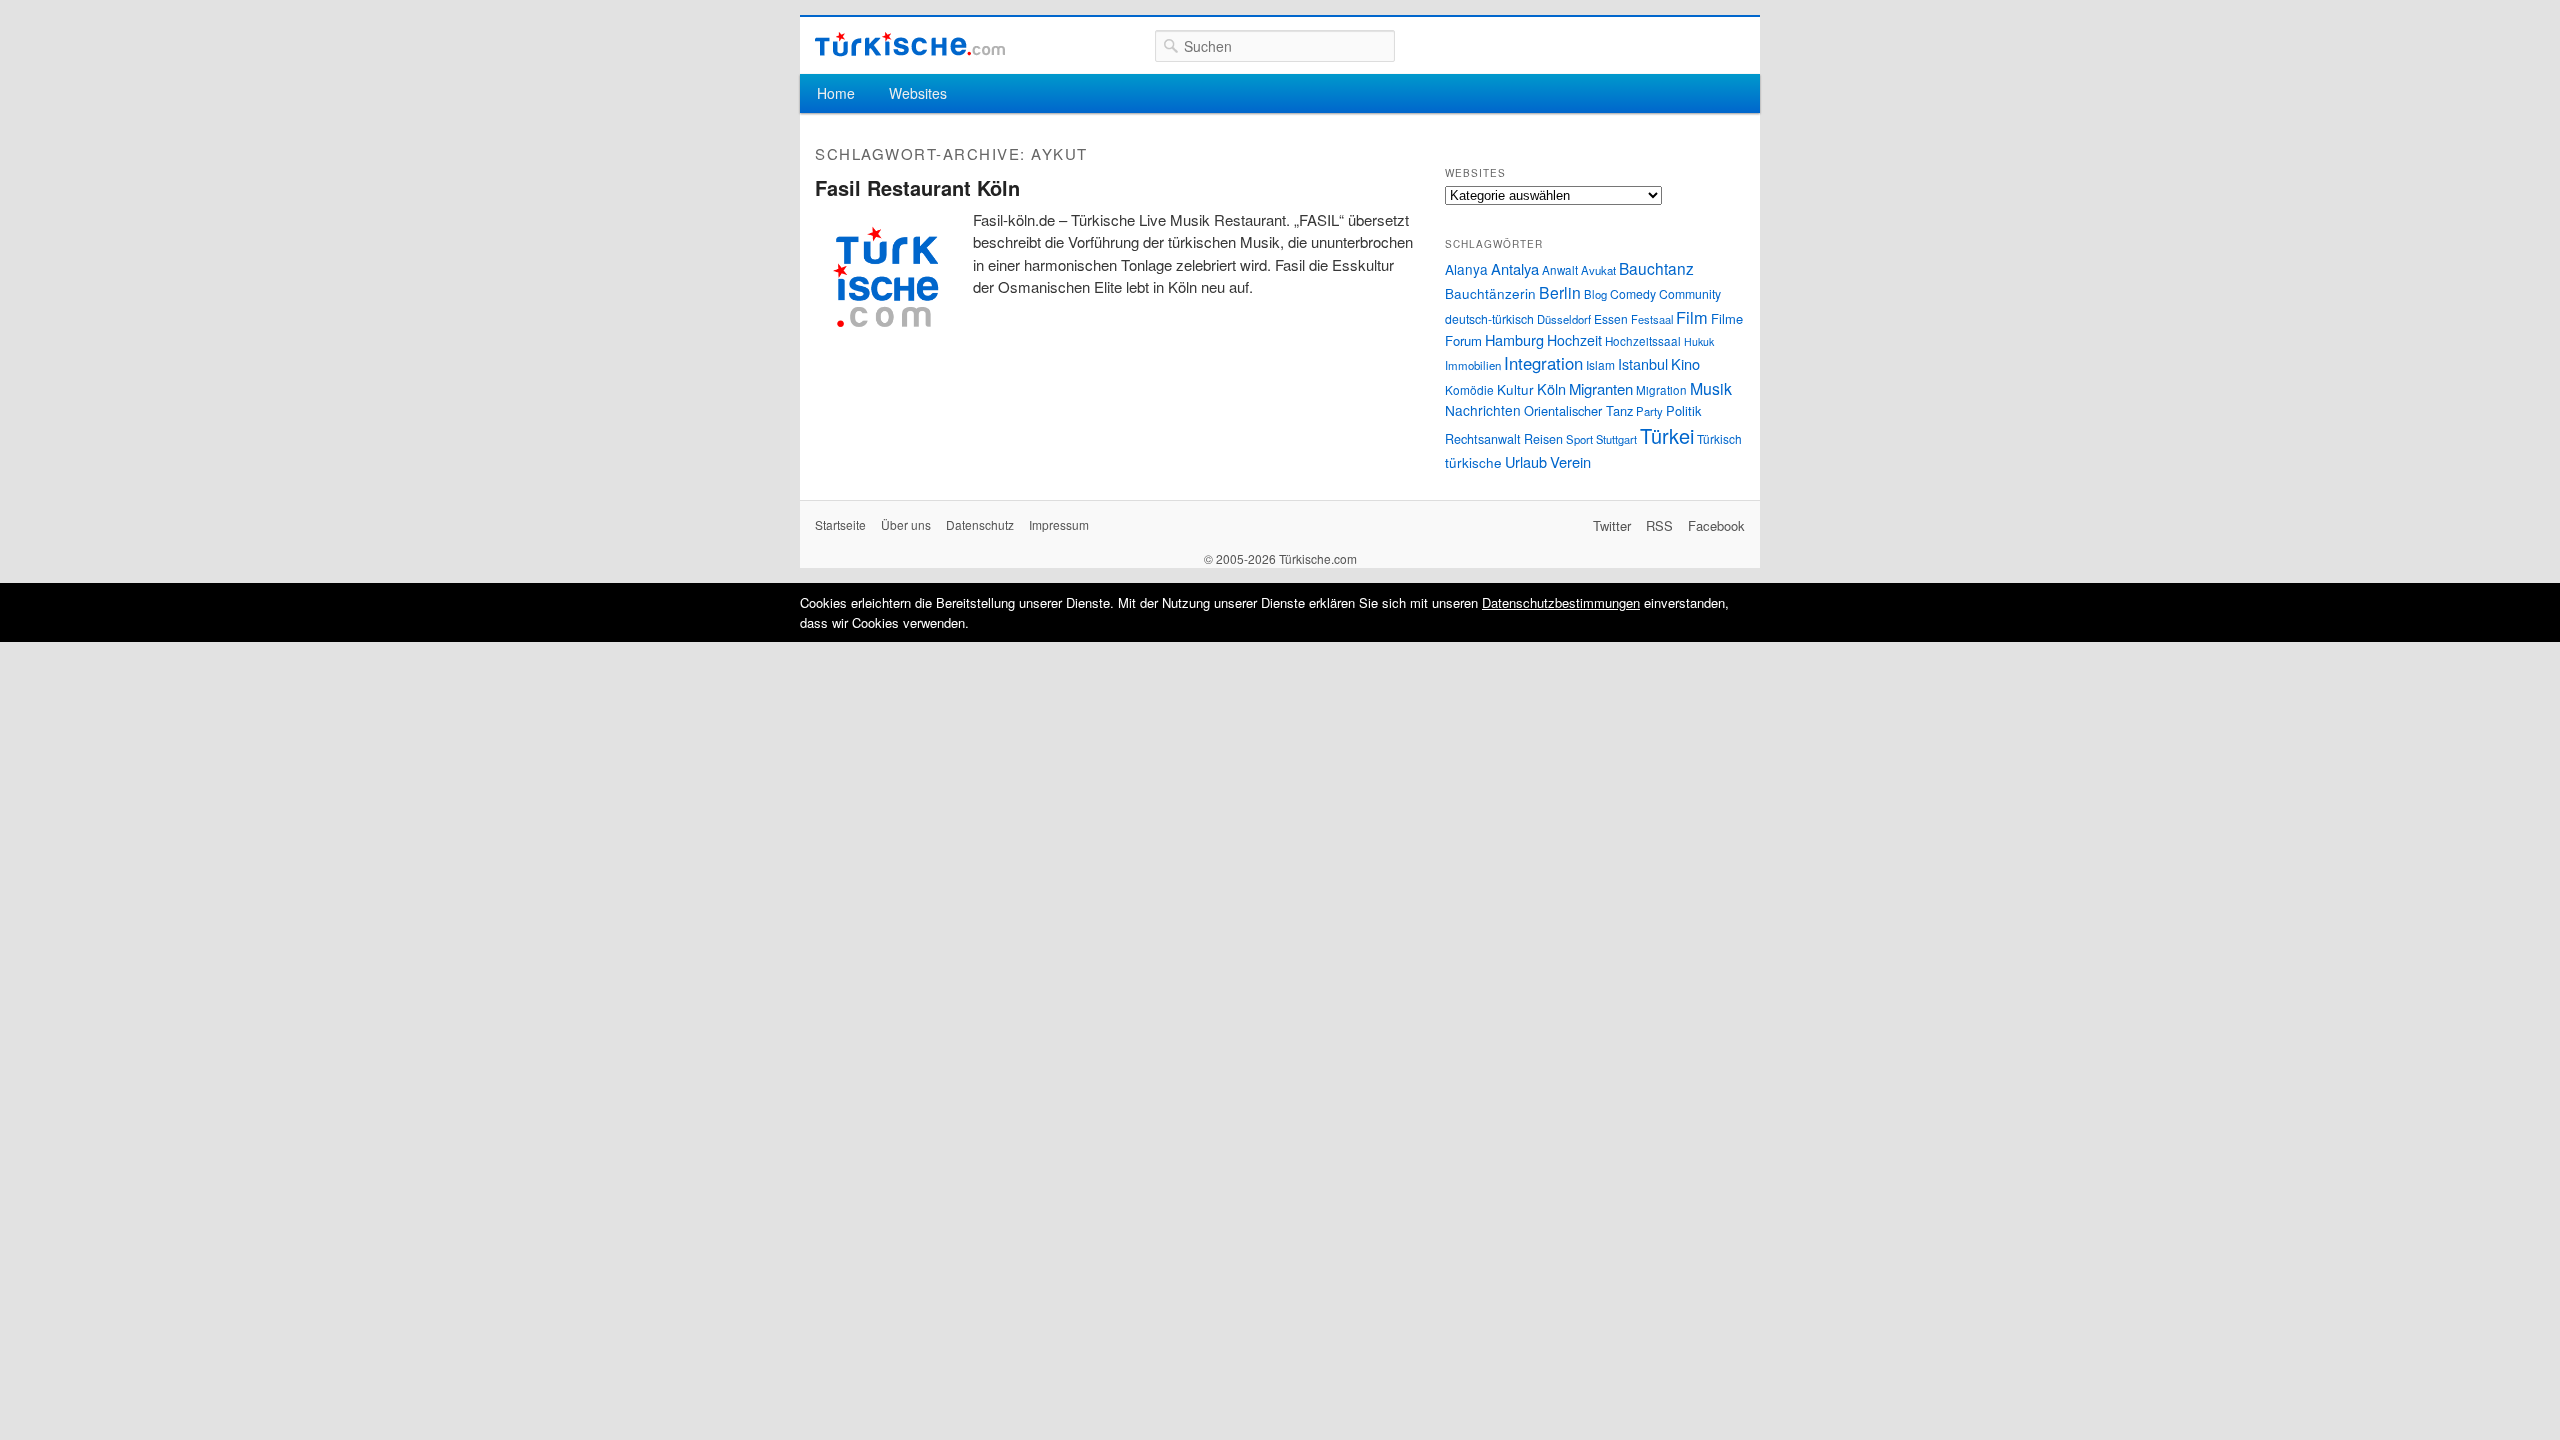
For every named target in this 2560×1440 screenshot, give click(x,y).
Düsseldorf (1564, 319)
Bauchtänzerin (1490, 293)
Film (1692, 317)
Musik (1711, 388)
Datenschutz (980, 524)
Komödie (1469, 389)
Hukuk (1699, 341)
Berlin (1560, 292)
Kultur (1515, 389)
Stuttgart (1616, 439)
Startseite (840, 524)
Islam (1600, 364)
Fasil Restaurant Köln (917, 187)
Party (1649, 411)
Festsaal (1652, 319)
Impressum (1059, 524)
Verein (1570, 461)
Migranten (1601, 388)
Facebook (1716, 525)
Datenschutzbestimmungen (1561, 602)
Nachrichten (1483, 410)
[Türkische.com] (910, 44)
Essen (1611, 318)
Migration (1661, 390)
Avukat (1598, 270)
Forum (1463, 340)
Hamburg (1514, 339)
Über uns (906, 524)
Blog (1595, 294)
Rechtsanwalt (1483, 439)
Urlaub (1526, 461)
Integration (1543, 363)
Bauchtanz (1656, 268)
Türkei (1667, 435)
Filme (1727, 318)
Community (1690, 293)
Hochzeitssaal (1643, 341)
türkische (1473, 462)
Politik (1683, 410)
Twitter (1612, 525)
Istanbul (1643, 363)
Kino (1685, 363)
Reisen (1543, 439)
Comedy (1633, 293)
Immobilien (1473, 365)
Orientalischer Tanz (1578, 410)
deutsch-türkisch (1489, 318)
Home (836, 93)
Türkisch (1719, 438)
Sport (1579, 439)
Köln (1551, 388)
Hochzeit (1574, 340)
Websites (918, 93)
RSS (1659, 525)
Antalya (1515, 268)
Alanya (1466, 269)
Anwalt (1560, 270)
